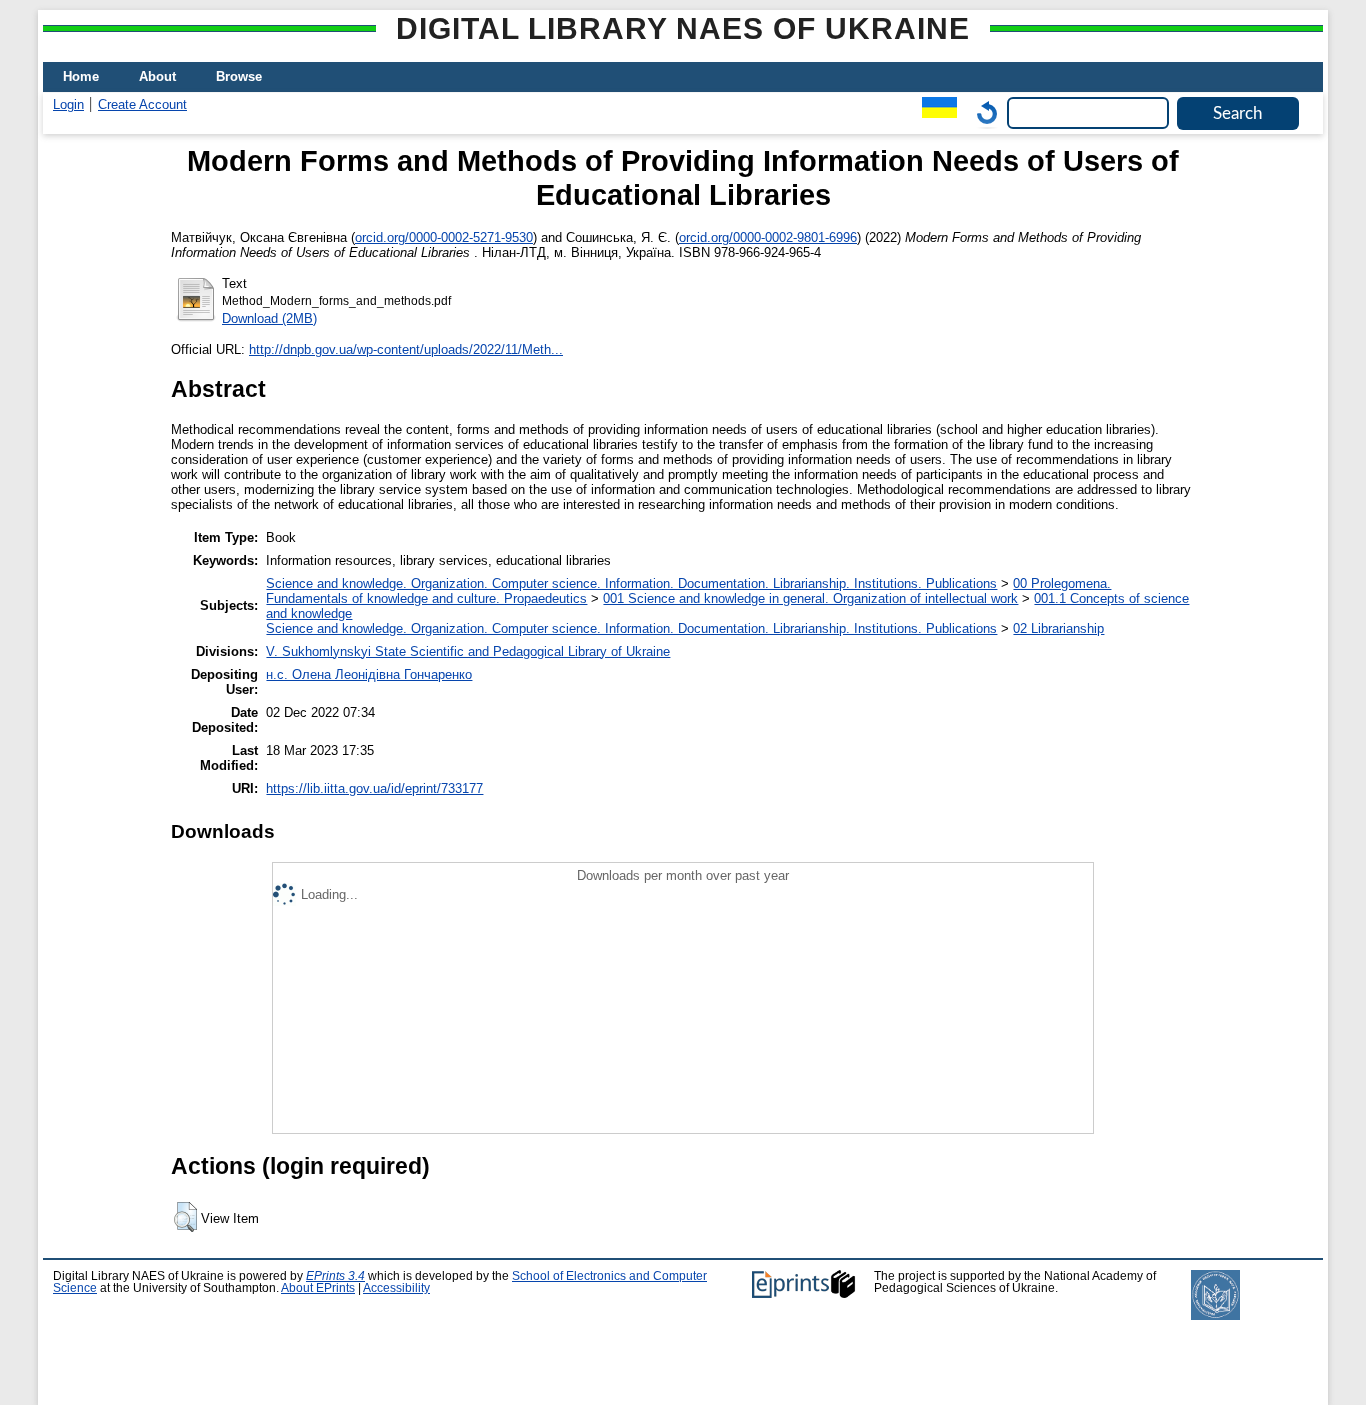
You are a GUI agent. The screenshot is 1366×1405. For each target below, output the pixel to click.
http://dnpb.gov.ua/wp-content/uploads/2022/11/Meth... (406, 349)
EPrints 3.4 (335, 1276)
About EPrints (318, 1288)
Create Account (142, 104)
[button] (185, 1217)
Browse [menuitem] (239, 76)
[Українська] (934, 112)
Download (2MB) (269, 318)
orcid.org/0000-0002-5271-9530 (444, 237)
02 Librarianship (1058, 628)
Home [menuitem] (81, 76)
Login (68, 104)
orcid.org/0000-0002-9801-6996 (768, 237)
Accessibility (396, 1288)
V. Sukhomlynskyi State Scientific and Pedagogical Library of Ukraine (468, 651)
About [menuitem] (157, 76)
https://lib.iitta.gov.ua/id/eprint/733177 (374, 788)
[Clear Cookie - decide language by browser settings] (982, 112)
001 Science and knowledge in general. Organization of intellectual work (810, 598)
